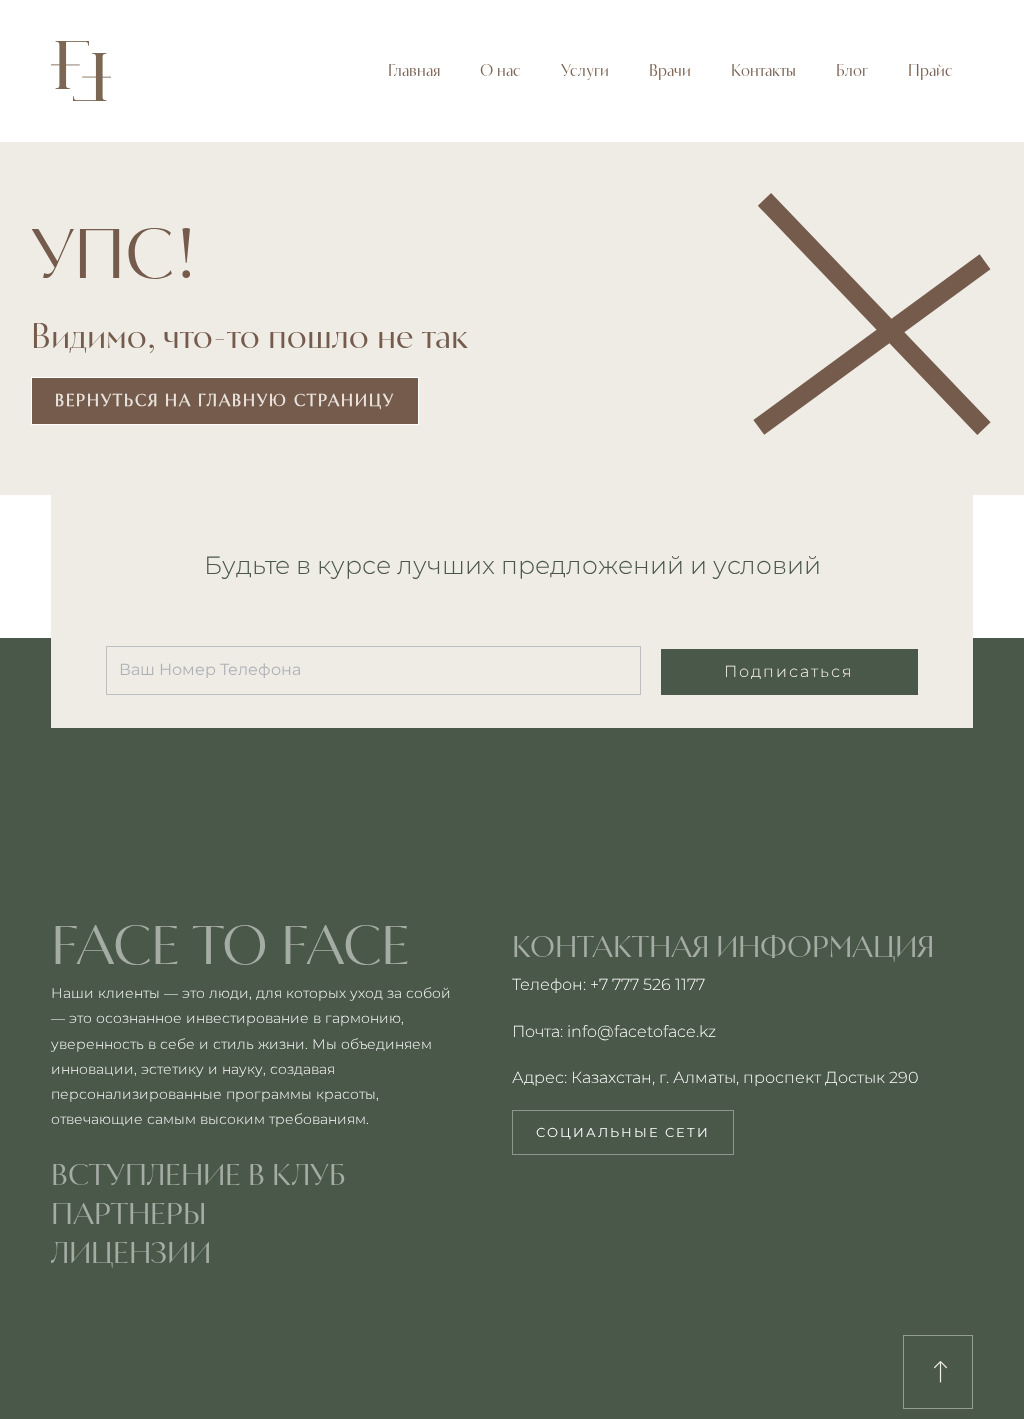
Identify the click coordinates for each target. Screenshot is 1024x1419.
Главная (414, 70)
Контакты (763, 70)
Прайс (930, 70)
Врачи (670, 70)
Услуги (585, 70)
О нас (500, 70)
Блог (852, 70)
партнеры (129, 1213)
